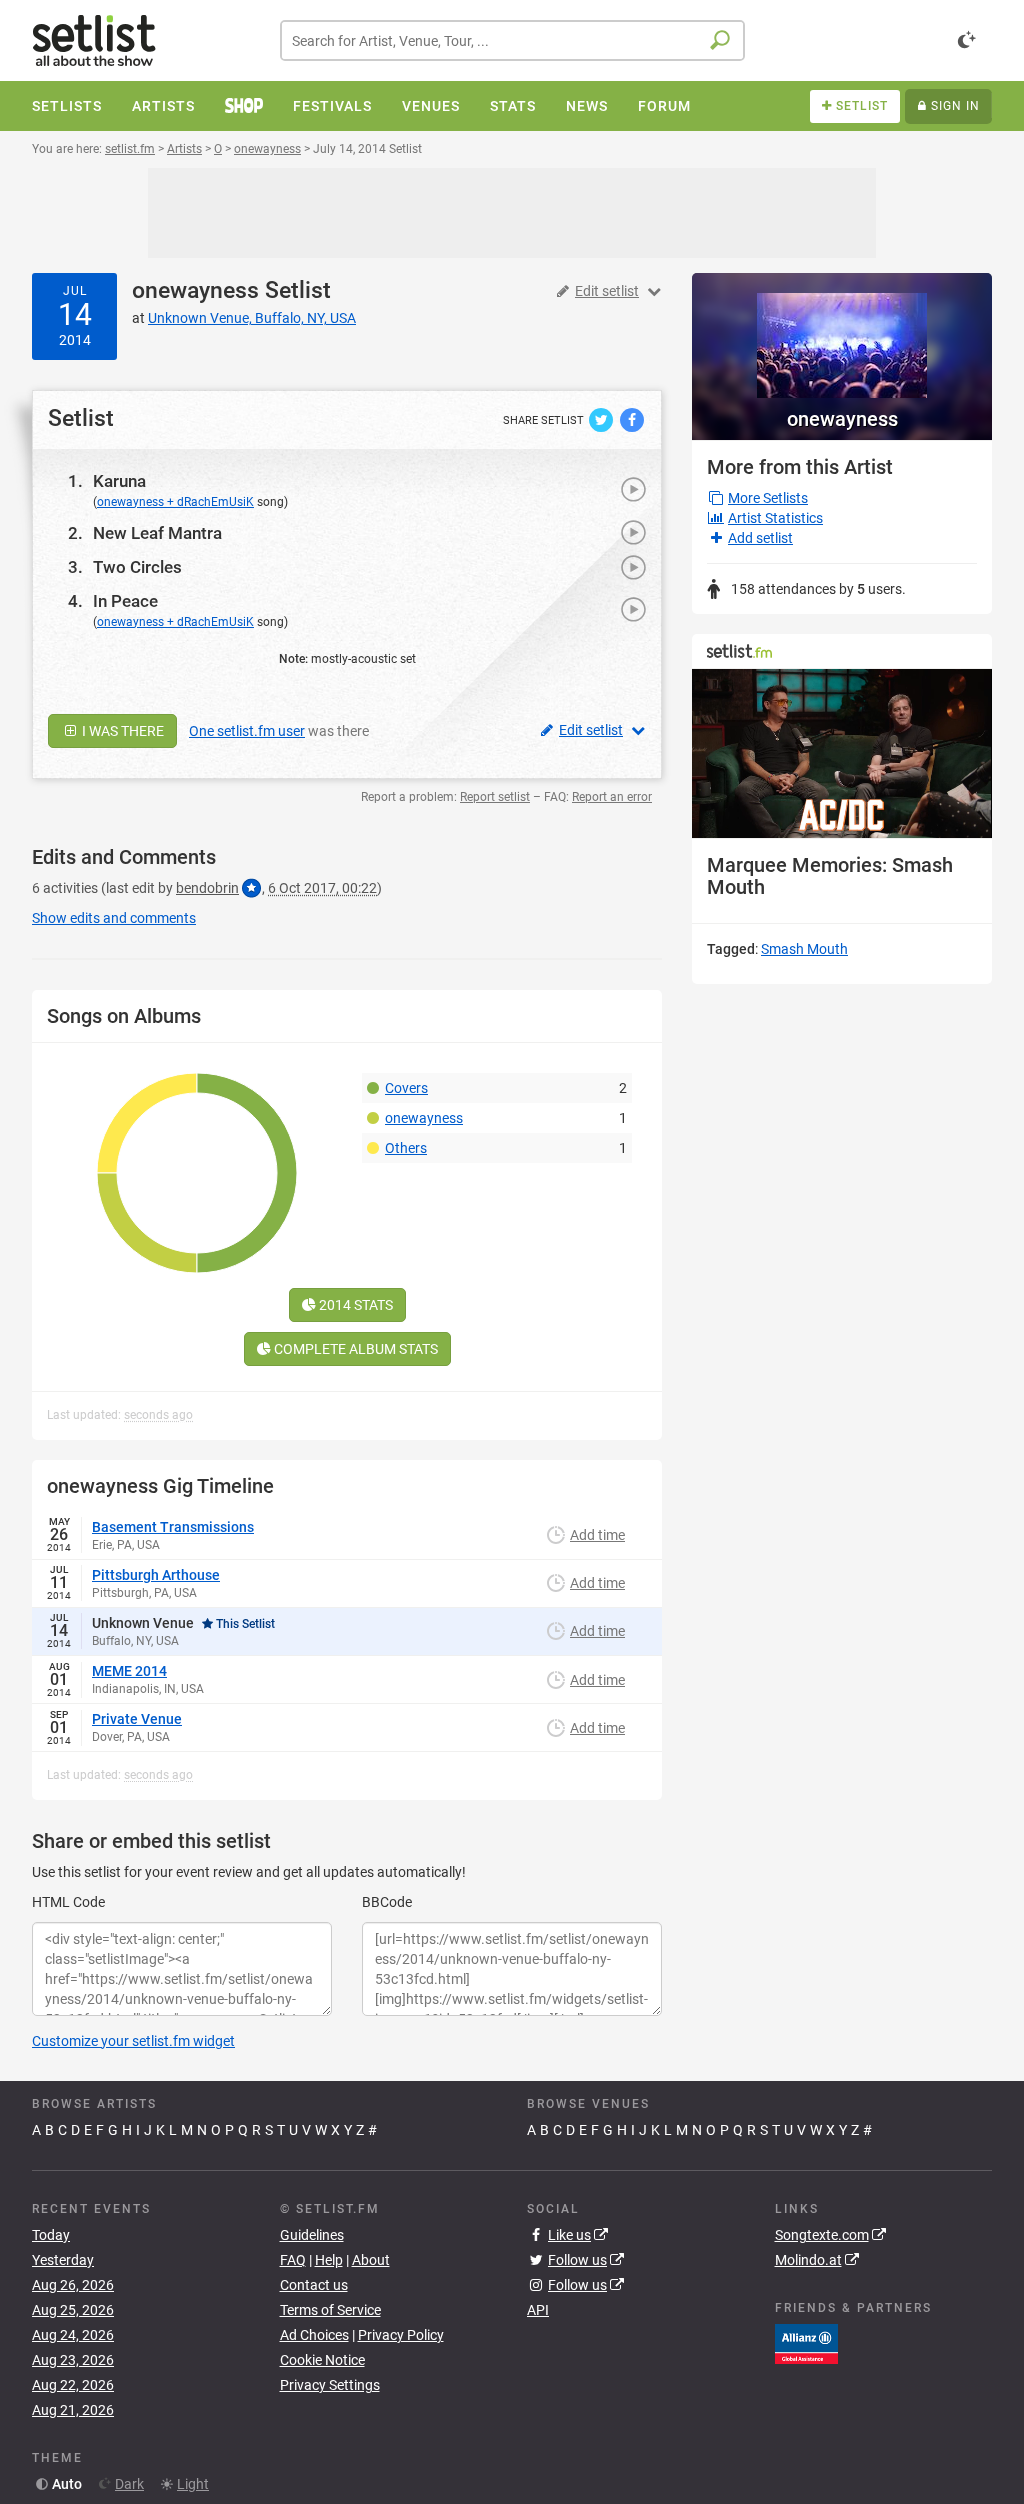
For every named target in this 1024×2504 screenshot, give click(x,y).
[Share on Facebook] (632, 419)
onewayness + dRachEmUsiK (175, 502)
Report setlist (495, 797)
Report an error (612, 797)
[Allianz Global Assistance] (806, 2343)
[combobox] (512, 40)
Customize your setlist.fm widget (133, 2041)
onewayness (195, 290)
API (538, 2310)
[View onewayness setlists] (842, 335)
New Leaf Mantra (157, 533)
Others (406, 1148)
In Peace (125, 601)
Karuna (119, 481)
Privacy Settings (330, 2385)
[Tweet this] (602, 419)
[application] (842, 753)
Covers (406, 1088)
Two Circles (137, 567)
